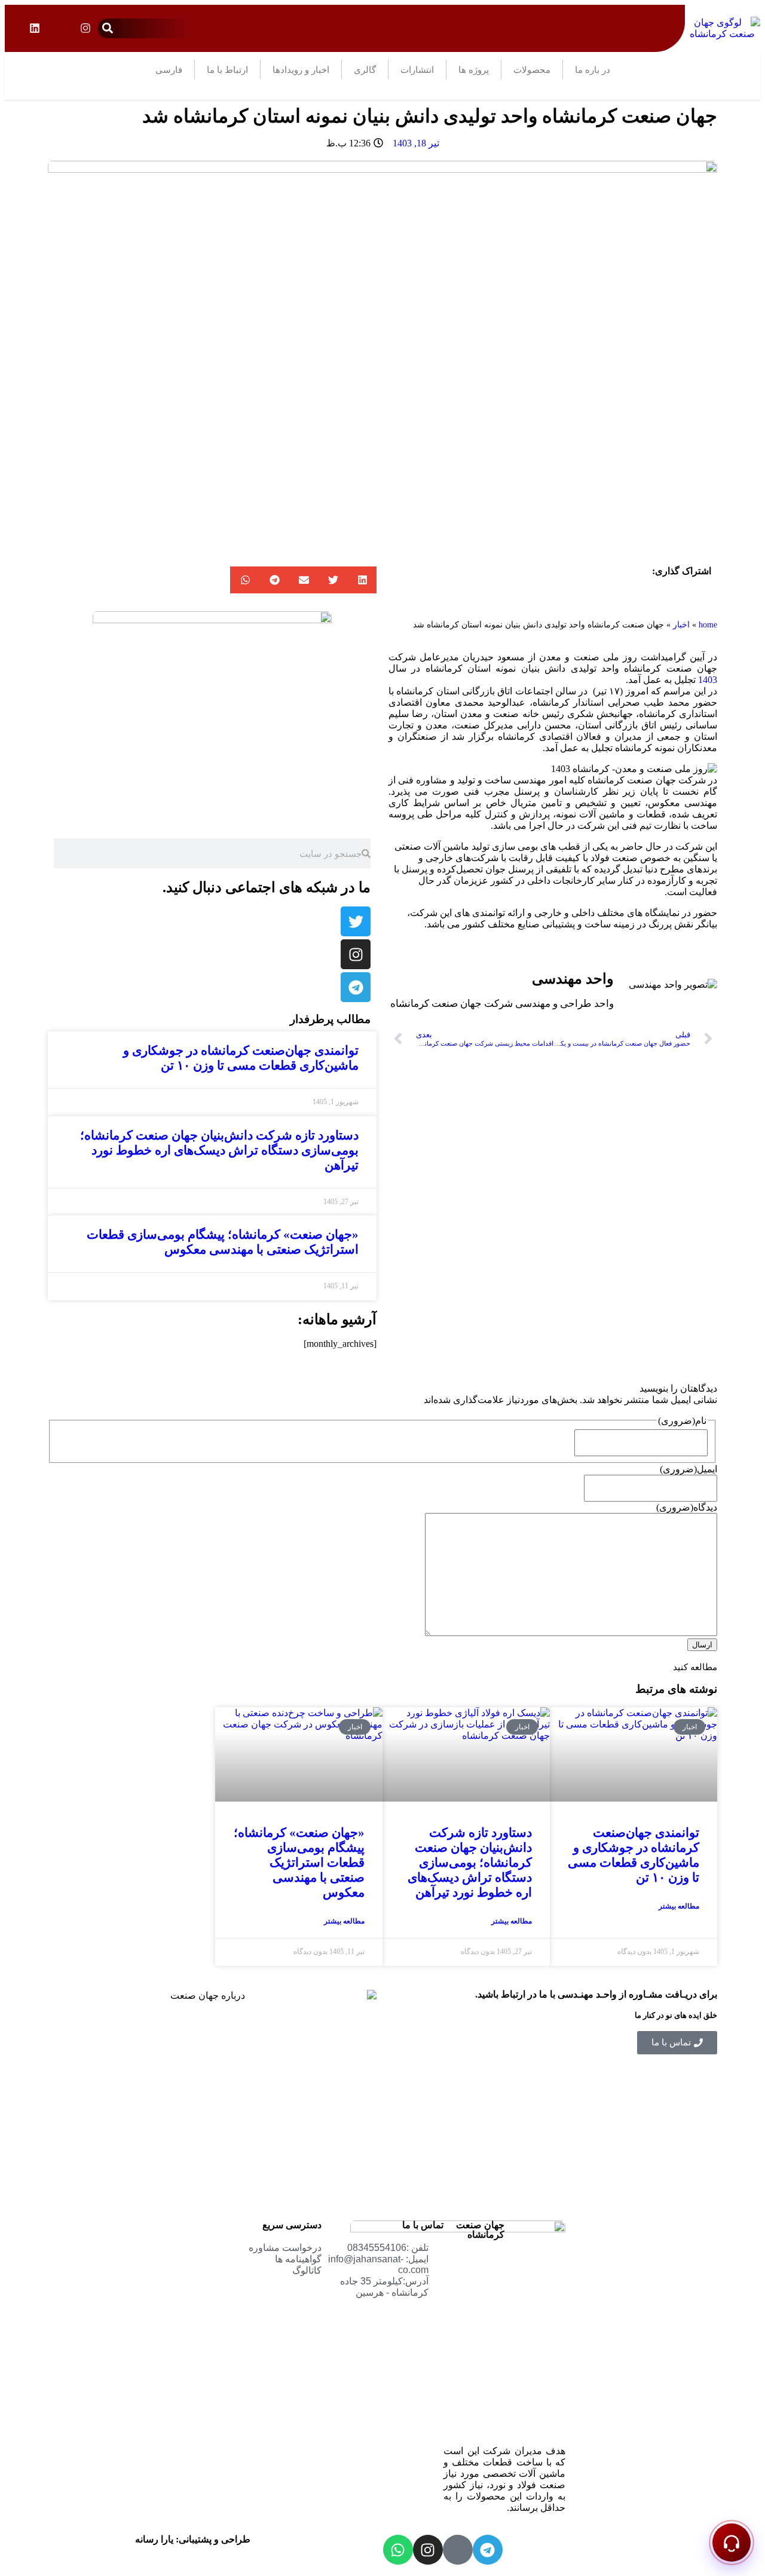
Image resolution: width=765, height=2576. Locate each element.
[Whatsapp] (398, 2550)
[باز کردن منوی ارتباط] (732, 2543)
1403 (708, 680)
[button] (108, 28)
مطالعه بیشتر (679, 1906)
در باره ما (593, 70)
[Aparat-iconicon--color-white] (458, 2550)
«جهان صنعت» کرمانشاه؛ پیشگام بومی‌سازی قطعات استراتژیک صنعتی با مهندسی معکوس (223, 1242)
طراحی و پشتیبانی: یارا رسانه (193, 2539)
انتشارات (417, 70)
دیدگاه (687, 1507)
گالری (365, 70)
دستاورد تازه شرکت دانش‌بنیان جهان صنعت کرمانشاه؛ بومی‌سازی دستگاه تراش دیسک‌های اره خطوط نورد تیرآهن (219, 1150)
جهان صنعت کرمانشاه (480, 2230)
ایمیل (688, 1469)
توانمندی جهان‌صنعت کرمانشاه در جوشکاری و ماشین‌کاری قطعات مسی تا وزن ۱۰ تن (241, 1058)
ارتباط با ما (227, 70)
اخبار (681, 625)
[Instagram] (428, 2550)
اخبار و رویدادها (301, 70)
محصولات (532, 70)
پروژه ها (474, 70)
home (708, 625)
